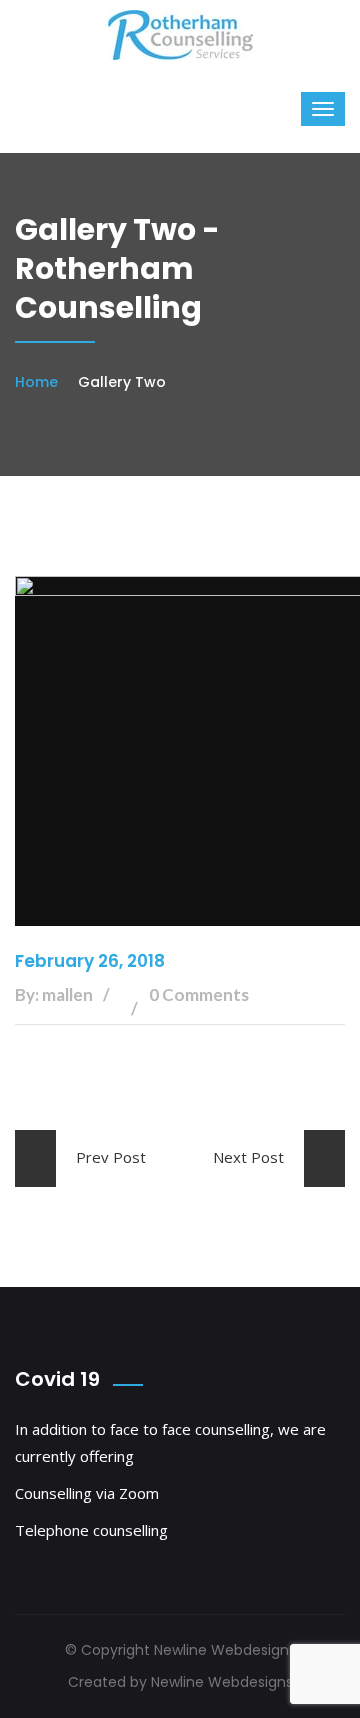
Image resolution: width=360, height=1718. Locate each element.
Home (36, 382)
